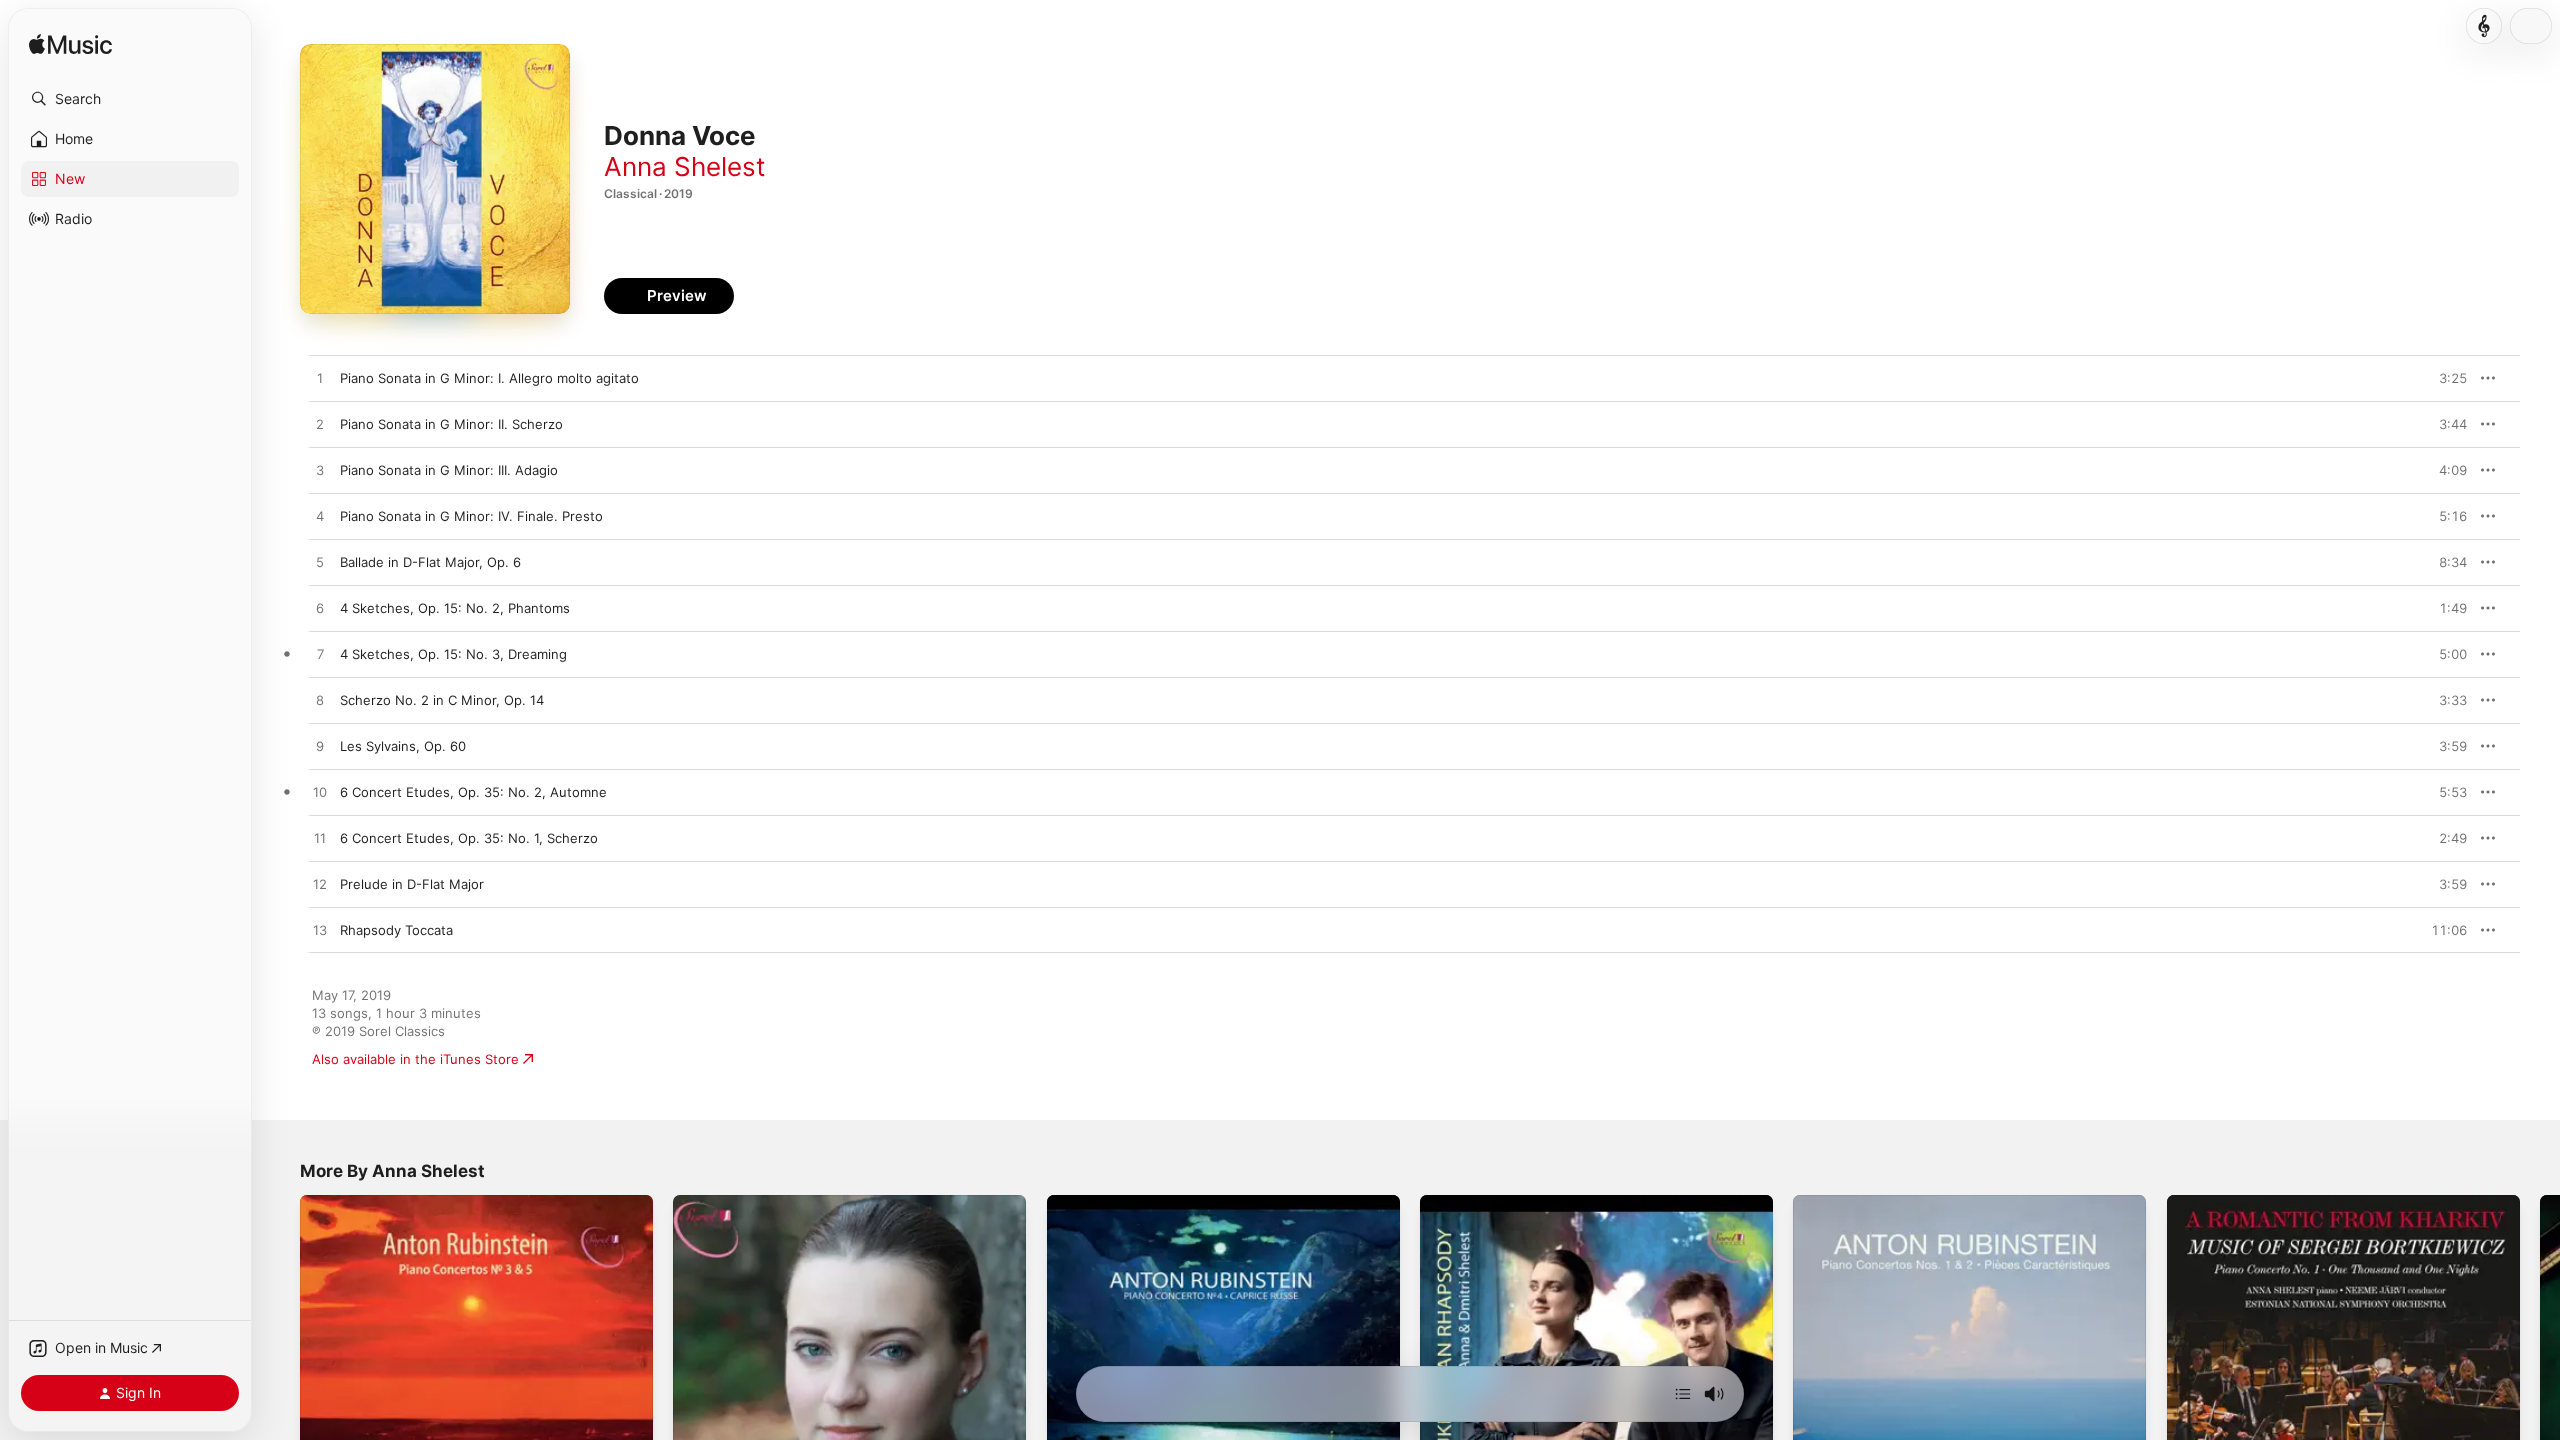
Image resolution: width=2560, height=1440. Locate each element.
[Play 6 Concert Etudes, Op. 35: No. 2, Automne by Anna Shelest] (320, 793)
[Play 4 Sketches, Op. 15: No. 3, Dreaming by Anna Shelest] (320, 655)
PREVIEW (2445, 378)
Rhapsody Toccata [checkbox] (396, 930)
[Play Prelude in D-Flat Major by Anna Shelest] (320, 885)
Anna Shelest (684, 166)
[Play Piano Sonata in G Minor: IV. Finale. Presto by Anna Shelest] (320, 517)
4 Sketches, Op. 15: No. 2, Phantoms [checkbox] (455, 608)
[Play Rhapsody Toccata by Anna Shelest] (320, 931)
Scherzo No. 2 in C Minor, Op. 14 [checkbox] (442, 700)
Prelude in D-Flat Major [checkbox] (412, 884)
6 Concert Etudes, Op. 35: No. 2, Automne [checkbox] (473, 792)
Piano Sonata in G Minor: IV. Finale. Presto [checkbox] (471, 516)
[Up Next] (1683, 1394)
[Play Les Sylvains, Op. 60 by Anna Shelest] (320, 747)
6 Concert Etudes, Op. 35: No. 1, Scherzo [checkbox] (469, 838)
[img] (70, 45)
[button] (130, 99)
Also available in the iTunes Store (415, 1059)
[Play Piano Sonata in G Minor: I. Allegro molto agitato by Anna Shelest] (320, 379)
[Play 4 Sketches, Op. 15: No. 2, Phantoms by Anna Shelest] (320, 609)
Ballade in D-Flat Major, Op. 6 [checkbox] (430, 562)
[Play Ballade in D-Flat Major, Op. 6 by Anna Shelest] (320, 563)
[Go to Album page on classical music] (2484, 26)
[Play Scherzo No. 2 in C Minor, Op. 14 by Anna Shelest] (320, 701)
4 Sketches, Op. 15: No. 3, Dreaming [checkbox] (453, 654)
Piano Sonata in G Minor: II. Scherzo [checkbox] (451, 424)
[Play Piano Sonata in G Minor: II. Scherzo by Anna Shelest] (320, 425)
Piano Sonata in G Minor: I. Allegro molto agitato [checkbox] (489, 378)
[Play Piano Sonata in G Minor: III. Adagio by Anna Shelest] (320, 471)
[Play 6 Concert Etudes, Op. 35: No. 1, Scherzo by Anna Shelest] (320, 839)
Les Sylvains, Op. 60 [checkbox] (403, 746)
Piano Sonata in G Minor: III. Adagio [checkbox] (449, 470)
